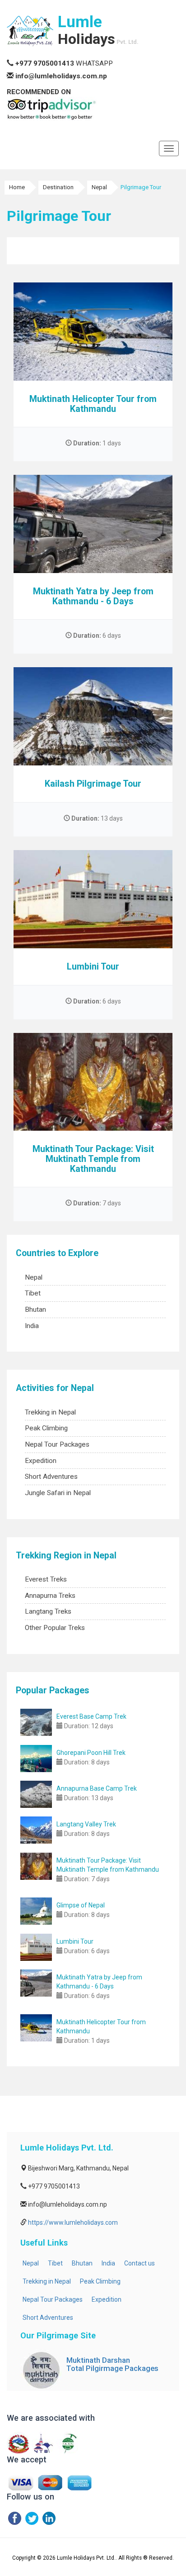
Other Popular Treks (55, 1628)
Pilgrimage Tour (141, 187)
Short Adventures (51, 1477)
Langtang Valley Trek (86, 1824)
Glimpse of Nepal (81, 1905)
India (32, 1326)
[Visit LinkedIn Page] (49, 2518)
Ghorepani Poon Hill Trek (91, 1753)
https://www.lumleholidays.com (73, 2222)
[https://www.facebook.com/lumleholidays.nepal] (15, 2518)
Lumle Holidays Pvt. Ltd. (86, 2558)
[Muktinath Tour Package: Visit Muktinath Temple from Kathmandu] (36, 1866)
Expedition (41, 1461)
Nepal (34, 1277)
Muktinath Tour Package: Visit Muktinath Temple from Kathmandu (93, 1159)
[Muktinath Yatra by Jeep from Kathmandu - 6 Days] (36, 1983)
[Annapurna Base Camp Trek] (36, 1794)
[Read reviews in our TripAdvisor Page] (52, 108)
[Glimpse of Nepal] (36, 1911)
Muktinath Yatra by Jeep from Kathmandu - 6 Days (93, 596)
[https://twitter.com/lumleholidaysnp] (32, 2518)
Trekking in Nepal (50, 1412)
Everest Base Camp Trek (91, 1716)
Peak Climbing (46, 1428)
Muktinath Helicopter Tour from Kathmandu (93, 404)
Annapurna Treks (50, 1596)
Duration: (86, 443)
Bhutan (35, 1310)
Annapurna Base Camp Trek (97, 1788)
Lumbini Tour (93, 967)
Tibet (33, 1293)
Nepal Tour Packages (57, 1444)
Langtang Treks (48, 1611)
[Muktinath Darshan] (41, 2370)
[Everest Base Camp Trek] (36, 1722)
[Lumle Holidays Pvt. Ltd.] (30, 31)
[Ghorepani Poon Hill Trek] (36, 1759)
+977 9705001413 (45, 63)
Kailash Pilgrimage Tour (93, 784)
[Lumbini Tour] (36, 1947)
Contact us (139, 2263)
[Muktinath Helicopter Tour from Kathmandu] (36, 2028)
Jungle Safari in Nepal (58, 1493)
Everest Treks (46, 1579)
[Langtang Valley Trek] (36, 1830)
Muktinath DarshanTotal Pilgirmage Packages (112, 2364)
